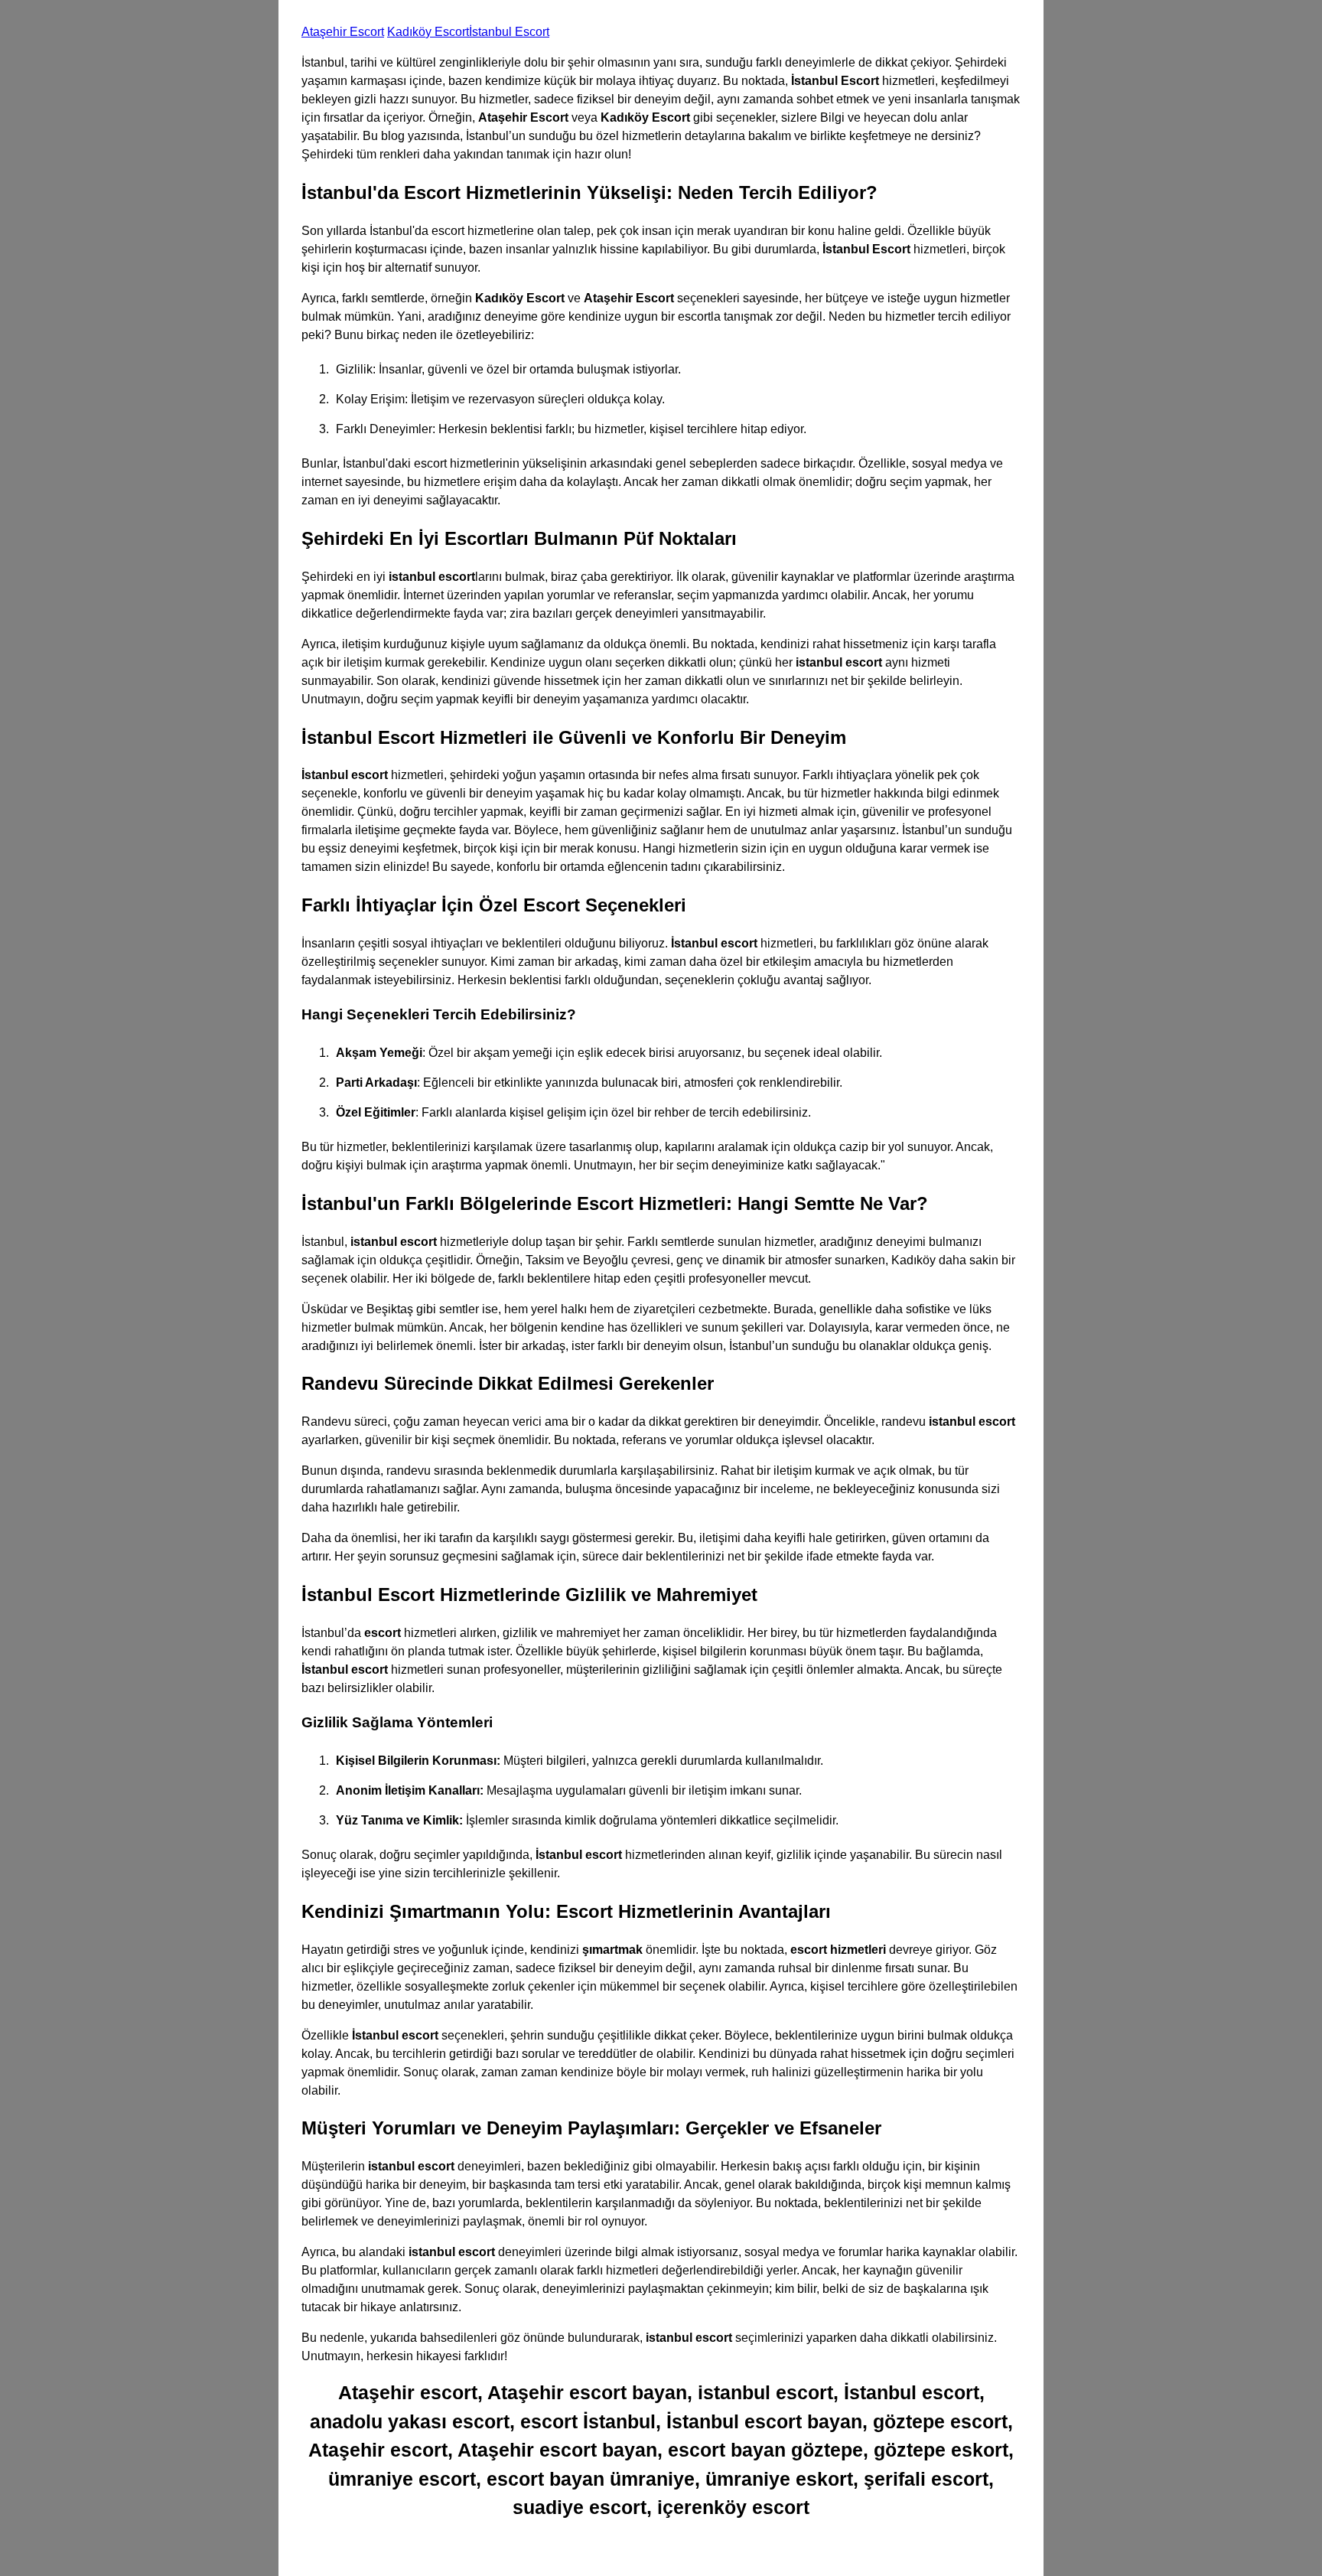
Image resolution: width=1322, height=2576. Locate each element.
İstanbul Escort (509, 32)
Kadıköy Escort (428, 32)
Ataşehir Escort (343, 32)
